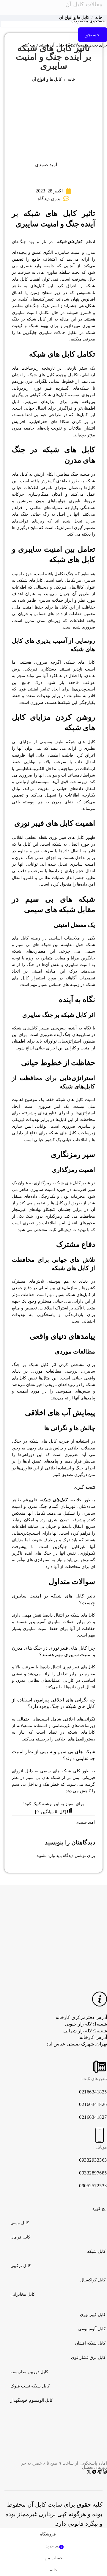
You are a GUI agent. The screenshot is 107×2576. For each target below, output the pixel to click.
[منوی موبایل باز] (101, 7)
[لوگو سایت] (41, 7)
